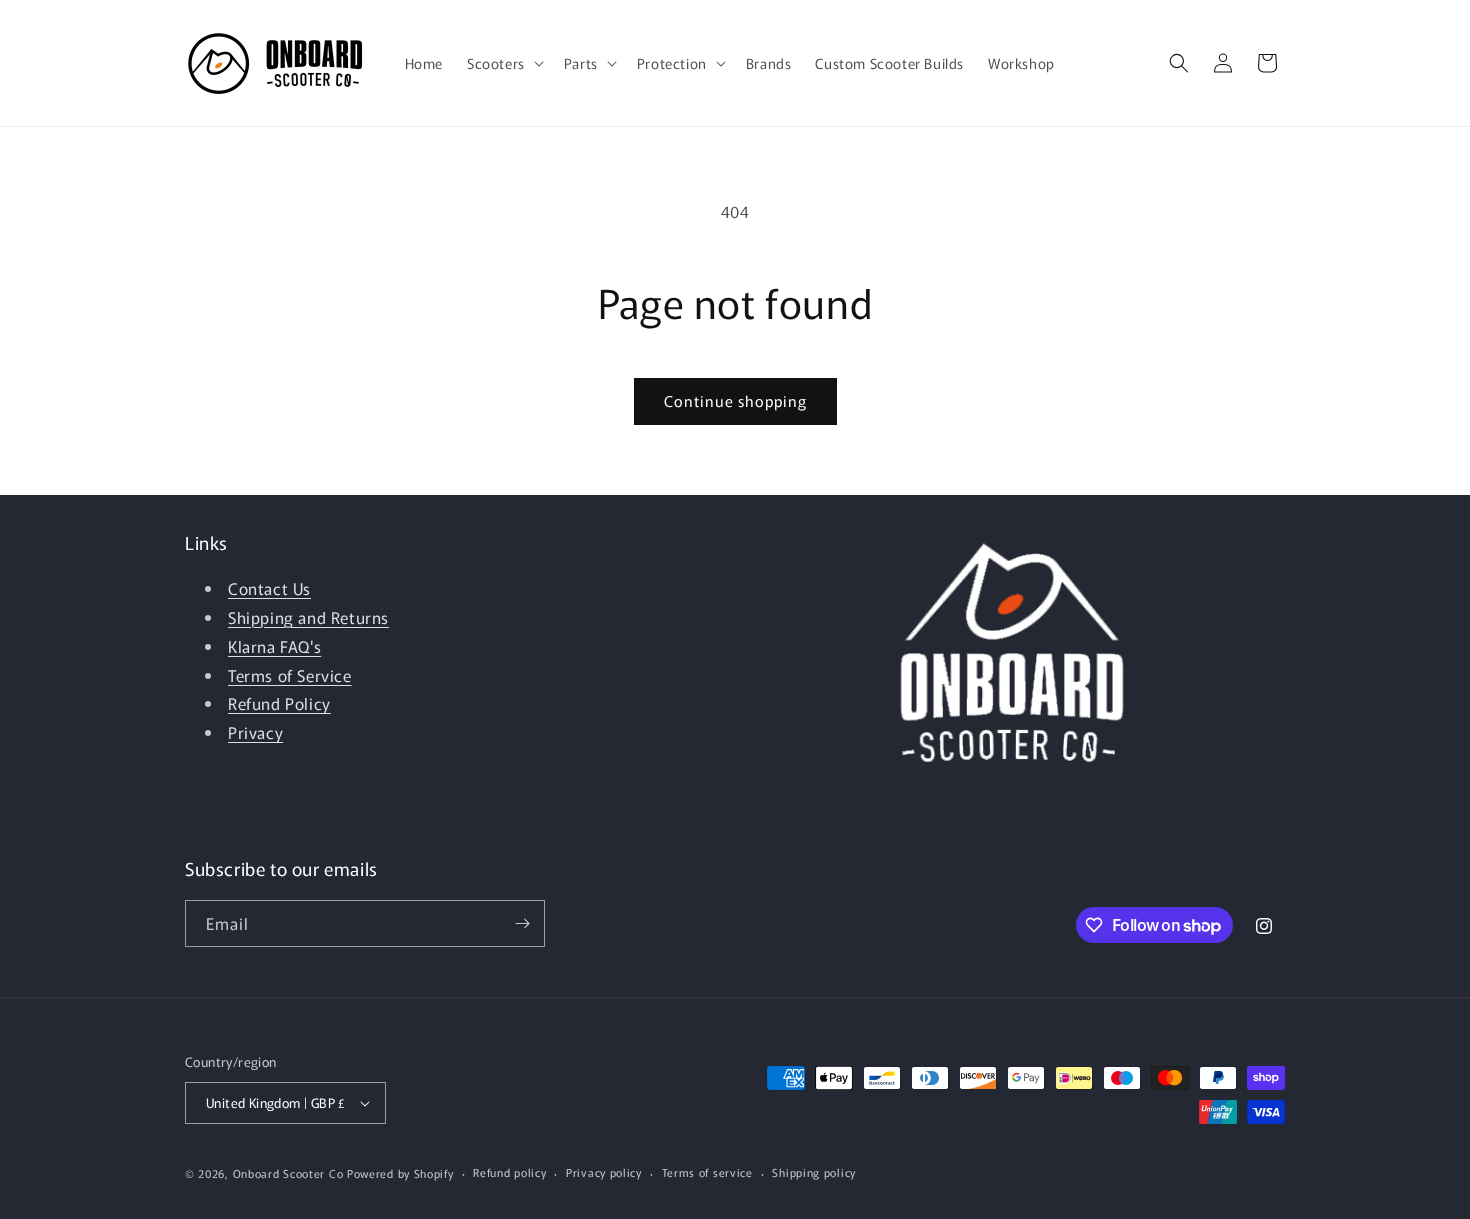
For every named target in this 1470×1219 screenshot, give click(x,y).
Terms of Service (290, 675)
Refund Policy (279, 703)
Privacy (255, 732)
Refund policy (509, 1172)
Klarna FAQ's (274, 646)
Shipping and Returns (308, 617)
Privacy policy (604, 1172)
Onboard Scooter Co (288, 1173)
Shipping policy (814, 1172)
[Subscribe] (522, 923)
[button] (503, 63)
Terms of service (707, 1172)
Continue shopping (735, 400)
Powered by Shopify (400, 1173)
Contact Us (269, 588)
